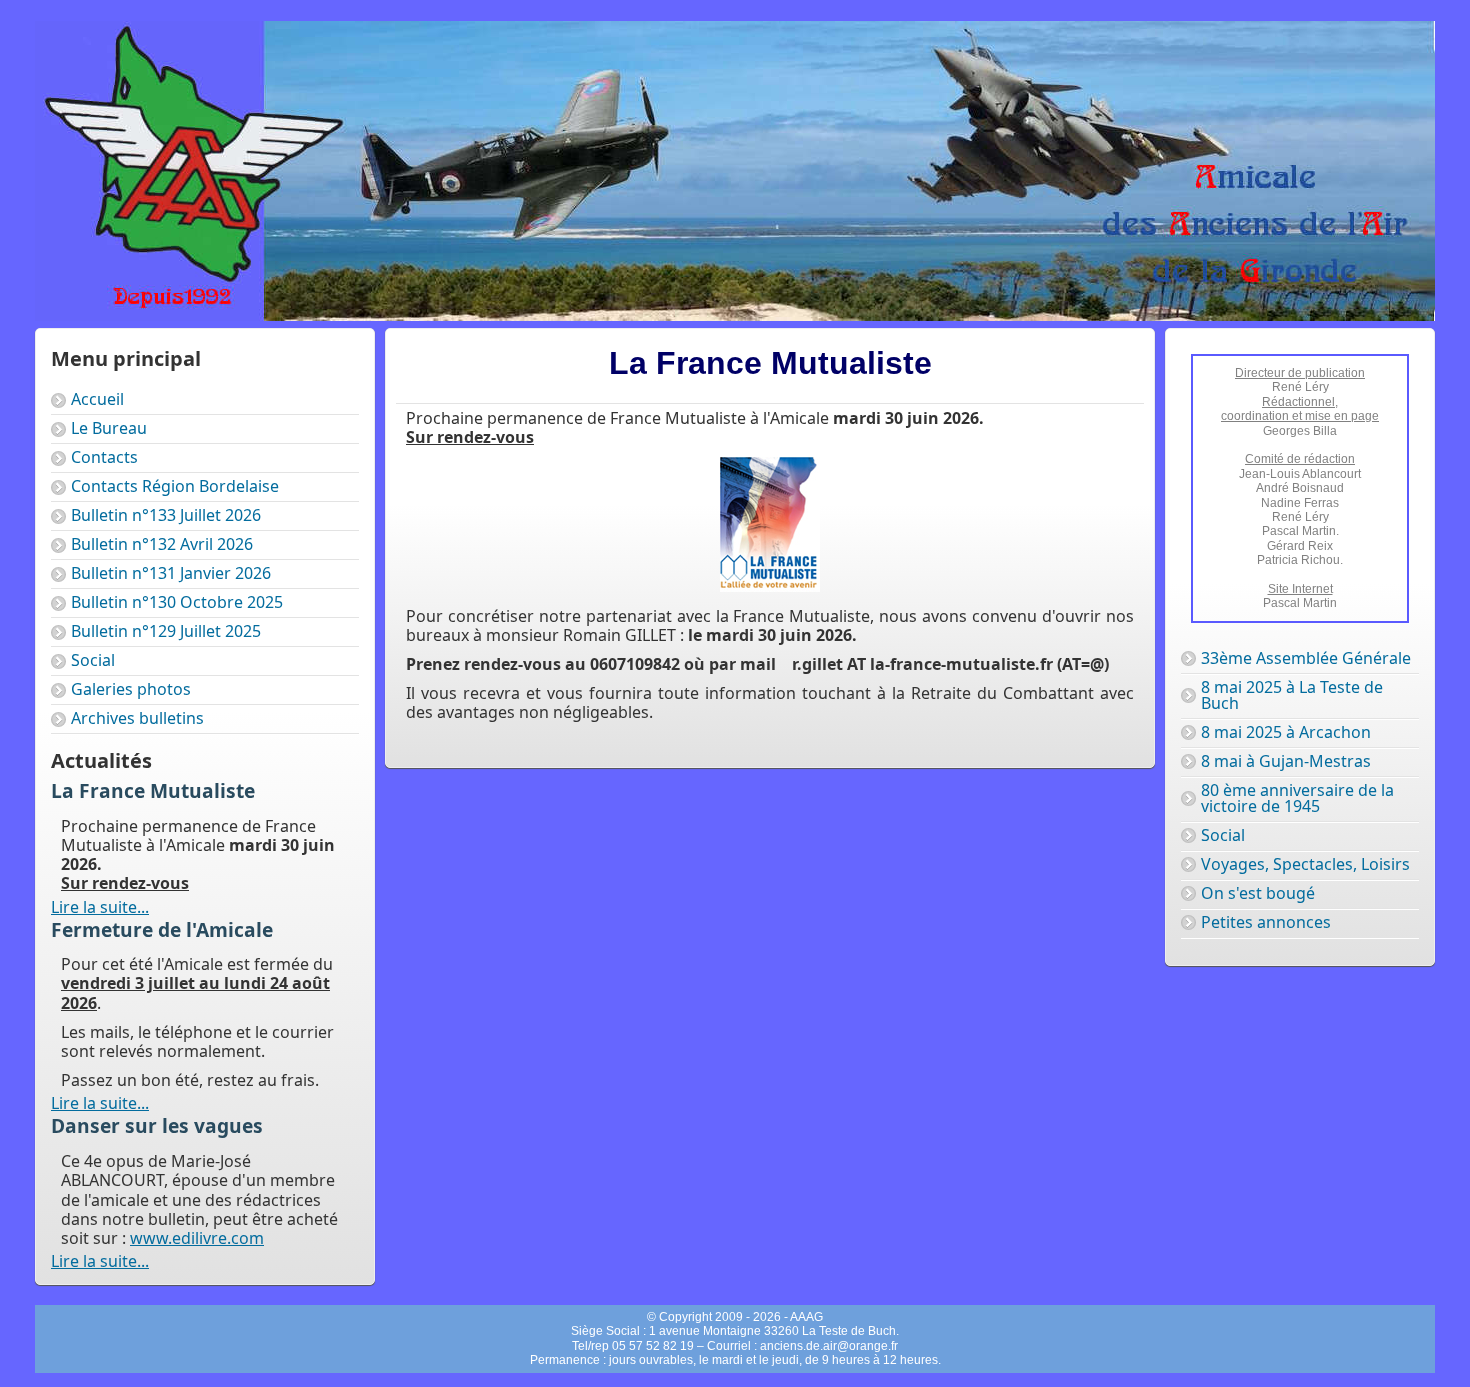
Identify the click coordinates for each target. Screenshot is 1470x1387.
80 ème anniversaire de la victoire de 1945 (1297, 798)
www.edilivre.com (197, 1238)
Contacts (104, 457)
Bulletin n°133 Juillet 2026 (166, 515)
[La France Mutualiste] (770, 586)
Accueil (97, 399)
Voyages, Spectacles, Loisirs (1305, 864)
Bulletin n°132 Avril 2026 (162, 544)
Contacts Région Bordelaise (175, 486)
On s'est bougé (1258, 893)
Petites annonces (1266, 922)
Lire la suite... (100, 907)
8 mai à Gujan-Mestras (1286, 761)
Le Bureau (109, 428)
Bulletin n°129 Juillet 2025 (166, 631)
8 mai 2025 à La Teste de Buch (1292, 695)
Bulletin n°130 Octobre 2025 (177, 602)
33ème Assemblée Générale (1306, 658)
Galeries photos (131, 689)
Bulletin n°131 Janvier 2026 (171, 573)
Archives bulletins (137, 718)
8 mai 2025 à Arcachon (1286, 732)
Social (93, 660)
